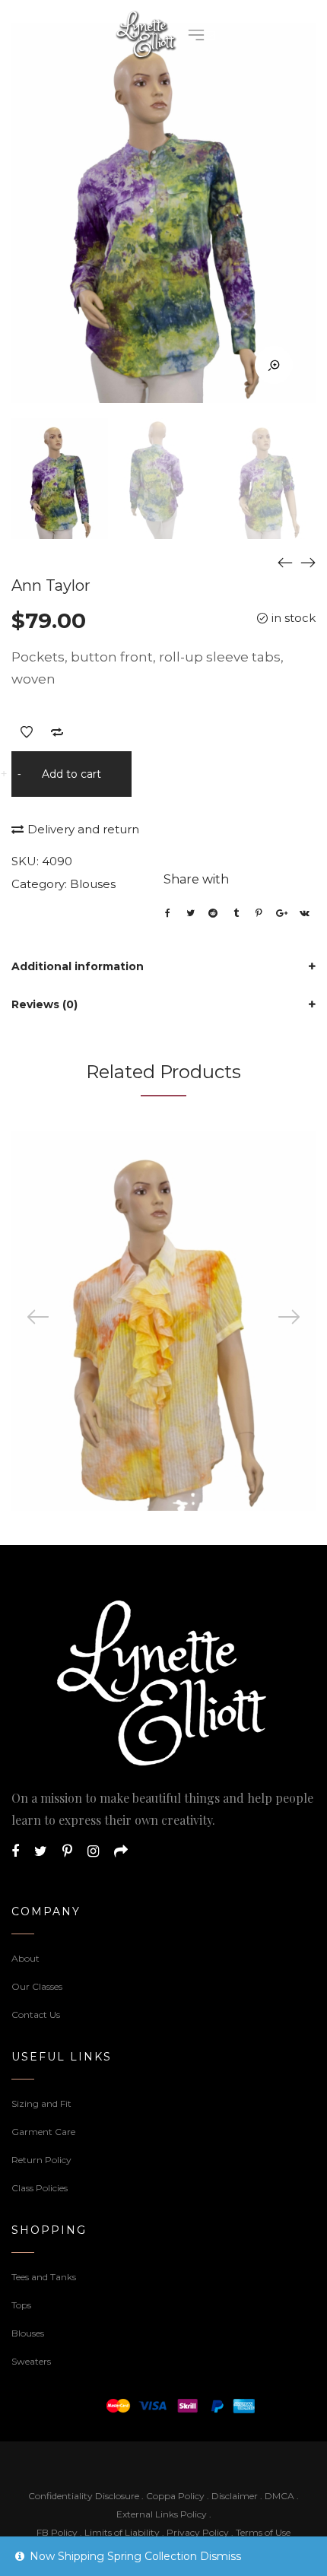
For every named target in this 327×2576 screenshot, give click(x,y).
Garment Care (43, 2132)
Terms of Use (263, 2532)
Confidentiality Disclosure (84, 2496)
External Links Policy (162, 2514)
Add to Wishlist (27, 732)
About (25, 1958)
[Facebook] (15, 1851)
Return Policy (41, 2160)
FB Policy (57, 2532)
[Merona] (308, 562)
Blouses (93, 884)
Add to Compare (57, 732)
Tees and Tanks (44, 2277)
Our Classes (37, 1986)
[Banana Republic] (285, 562)
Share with (196, 879)
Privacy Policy (198, 2532)
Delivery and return (83, 829)
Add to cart (71, 774)
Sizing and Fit (41, 2103)
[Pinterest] (67, 1851)
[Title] (121, 1851)
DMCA (279, 2496)
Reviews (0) (44, 1004)
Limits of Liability (122, 2532)
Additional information (78, 966)
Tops (21, 2305)
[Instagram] (93, 1851)
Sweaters (31, 2361)
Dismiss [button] (221, 2556)
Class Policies (40, 2188)
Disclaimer (236, 2496)
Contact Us (36, 2014)
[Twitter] (41, 1851)
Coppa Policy (175, 2496)
